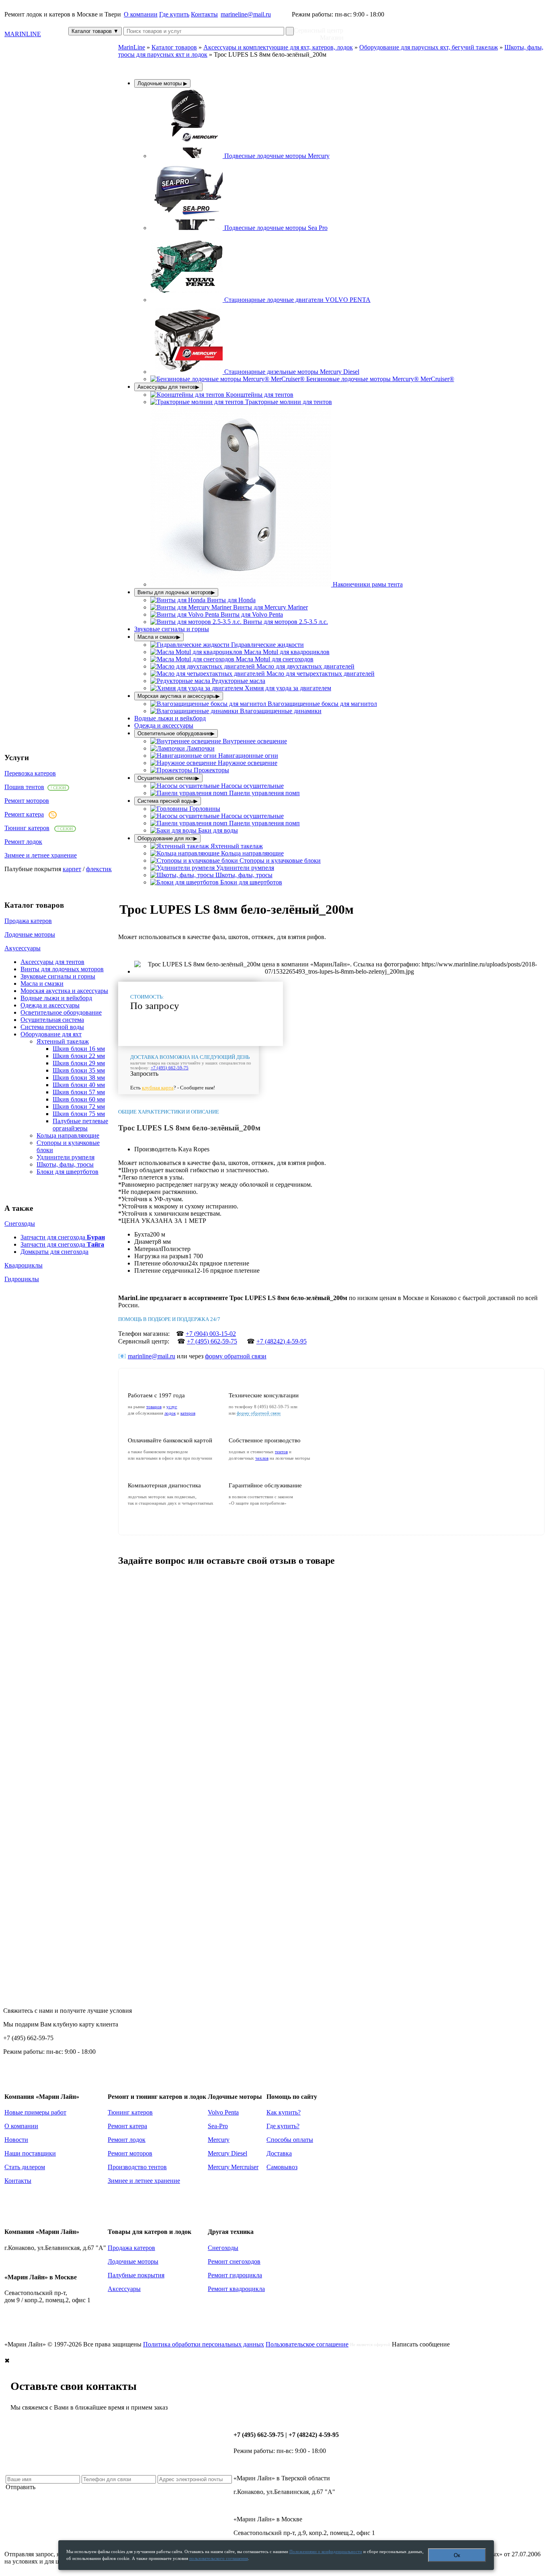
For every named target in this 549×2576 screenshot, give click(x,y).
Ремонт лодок (23, 842)
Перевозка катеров (30, 773)
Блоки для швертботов (68, 1172)
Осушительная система (52, 1020)
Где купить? (283, 2126)
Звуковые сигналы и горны (58, 976)
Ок (457, 2555)
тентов (281, 1452)
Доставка (279, 2153)
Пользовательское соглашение (307, 2344)
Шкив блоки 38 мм (79, 1078)
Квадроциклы (24, 1265)
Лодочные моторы (30, 934)
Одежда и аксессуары (50, 1005)
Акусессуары (23, 948)
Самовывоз (282, 2167)
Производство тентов (137, 2167)
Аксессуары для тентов (52, 962)
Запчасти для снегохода (63, 1237)
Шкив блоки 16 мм (79, 1049)
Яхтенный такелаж (63, 1041)
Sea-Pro (218, 2126)
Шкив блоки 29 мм (79, 1063)
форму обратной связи (236, 1356)
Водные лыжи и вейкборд (56, 998)
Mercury (219, 2140)
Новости (16, 2140)
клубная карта (158, 1088)
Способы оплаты (290, 2140)
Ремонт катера (24, 814)
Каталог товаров (95, 31)
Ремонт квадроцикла (236, 2289)
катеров (188, 1413)
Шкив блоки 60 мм (79, 1099)
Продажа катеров (28, 921)
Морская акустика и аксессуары (64, 991)
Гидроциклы (22, 1279)
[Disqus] (331, 1675)
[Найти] (290, 31)
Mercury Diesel (227, 2153)
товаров (154, 1407)
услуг (172, 1407)
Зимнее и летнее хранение (41, 855)
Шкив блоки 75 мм (79, 1114)
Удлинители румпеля (66, 1157)
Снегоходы (20, 1223)
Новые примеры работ (35, 2112)
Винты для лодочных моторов (62, 969)
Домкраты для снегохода (54, 1252)
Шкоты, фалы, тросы (65, 1164)
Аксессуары (124, 2289)
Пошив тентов (24, 787)
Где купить (174, 14)
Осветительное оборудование (61, 1012)
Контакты (204, 14)
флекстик (99, 869)
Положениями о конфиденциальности (326, 2551)
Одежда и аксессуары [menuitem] (164, 725)
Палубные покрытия (136, 2275)
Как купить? (284, 2112)
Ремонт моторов (27, 801)
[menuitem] (240, 156)
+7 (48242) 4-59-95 (282, 1341)
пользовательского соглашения (219, 2558)
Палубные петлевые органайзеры (80, 1125)
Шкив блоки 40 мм (79, 1085)
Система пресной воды (52, 1027)
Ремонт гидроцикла (235, 2275)
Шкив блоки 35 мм (79, 1070)
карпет (72, 869)
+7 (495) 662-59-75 (170, 1068)
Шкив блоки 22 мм (79, 1056)
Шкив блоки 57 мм (79, 1092)
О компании (141, 14)
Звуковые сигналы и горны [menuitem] (172, 629)
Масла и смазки (42, 983)
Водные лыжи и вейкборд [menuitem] (170, 718)
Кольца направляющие (68, 1135)
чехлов (262, 1458)
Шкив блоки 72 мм (79, 1106)
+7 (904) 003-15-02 (211, 1334)
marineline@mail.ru (246, 14)
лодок (170, 1413)
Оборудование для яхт (51, 1034)
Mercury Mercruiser (233, 2167)
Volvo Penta (223, 2112)
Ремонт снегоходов (234, 2261)
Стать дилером (25, 2167)
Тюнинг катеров (27, 828)
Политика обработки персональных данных (204, 2344)
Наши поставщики (30, 2153)
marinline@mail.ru (152, 1356)
